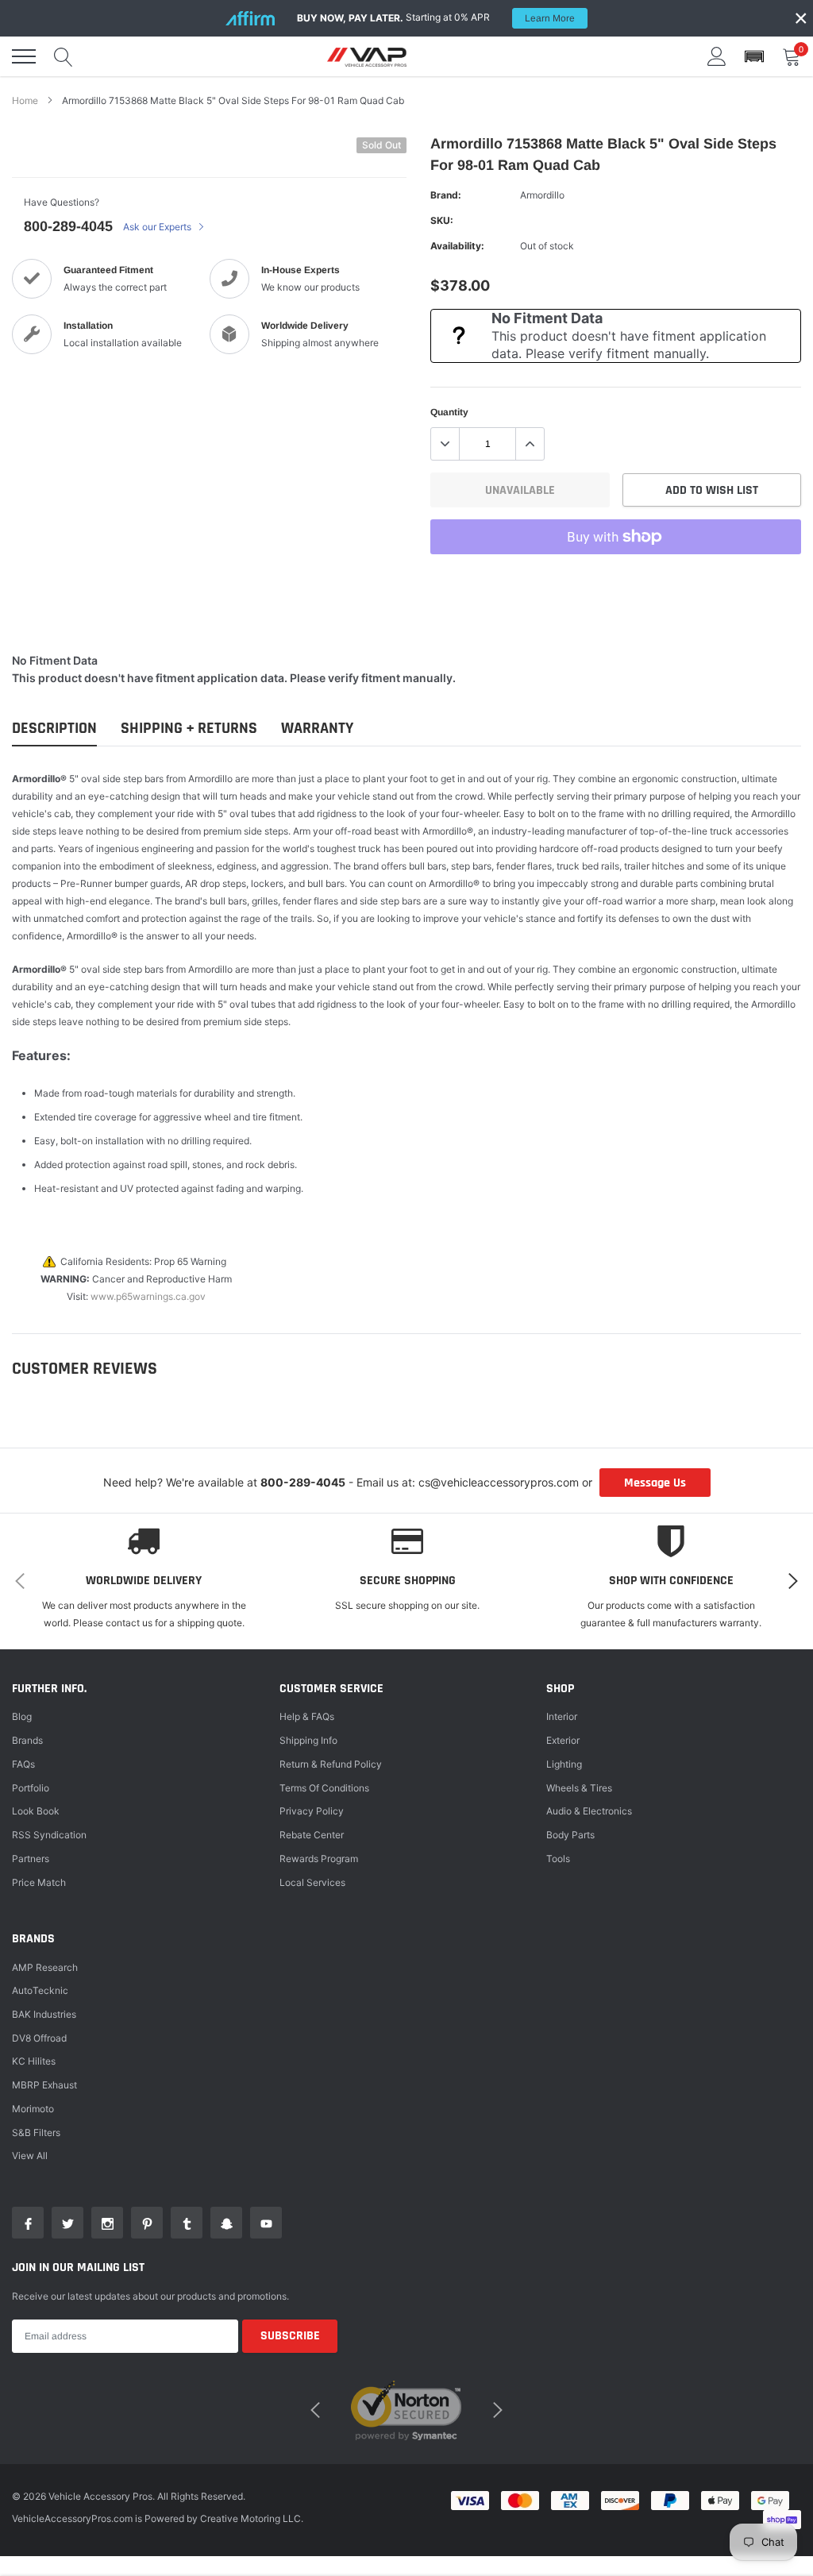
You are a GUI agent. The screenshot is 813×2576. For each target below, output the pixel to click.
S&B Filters (36, 2133)
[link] (28, 2223)
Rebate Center (312, 1835)
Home (25, 100)
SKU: (442, 220)
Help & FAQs (307, 1716)
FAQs (23, 1764)
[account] (717, 56)
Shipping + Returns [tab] (189, 729)
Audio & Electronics (589, 1811)
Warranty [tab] (317, 729)
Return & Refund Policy (331, 1764)
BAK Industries (44, 2014)
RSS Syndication (49, 1835)
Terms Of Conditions (324, 1788)
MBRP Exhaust (44, 2085)
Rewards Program (319, 1859)
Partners (31, 1859)
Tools (558, 1859)
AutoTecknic (40, 1990)
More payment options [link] (616, 576)
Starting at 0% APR (436, 17)
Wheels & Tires (579, 1788)
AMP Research (45, 1967)
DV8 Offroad (39, 2038)
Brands (27, 1740)
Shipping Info (308, 1740)
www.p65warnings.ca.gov (148, 1296)
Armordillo (542, 195)
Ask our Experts (158, 227)
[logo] (367, 56)
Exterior (563, 1740)
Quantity (449, 412)
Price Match (39, 1882)
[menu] (24, 56)
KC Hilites (34, 2061)
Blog (22, 1716)
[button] (754, 57)
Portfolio (31, 1788)
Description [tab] (54, 729)
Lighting (564, 1764)
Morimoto (33, 2109)
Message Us (655, 1483)
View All (30, 2156)
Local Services (312, 1882)
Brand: (446, 195)
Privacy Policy (312, 1811)
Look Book (36, 1811)
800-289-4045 (68, 226)
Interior (562, 1716)
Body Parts (570, 1835)
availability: (457, 246)
